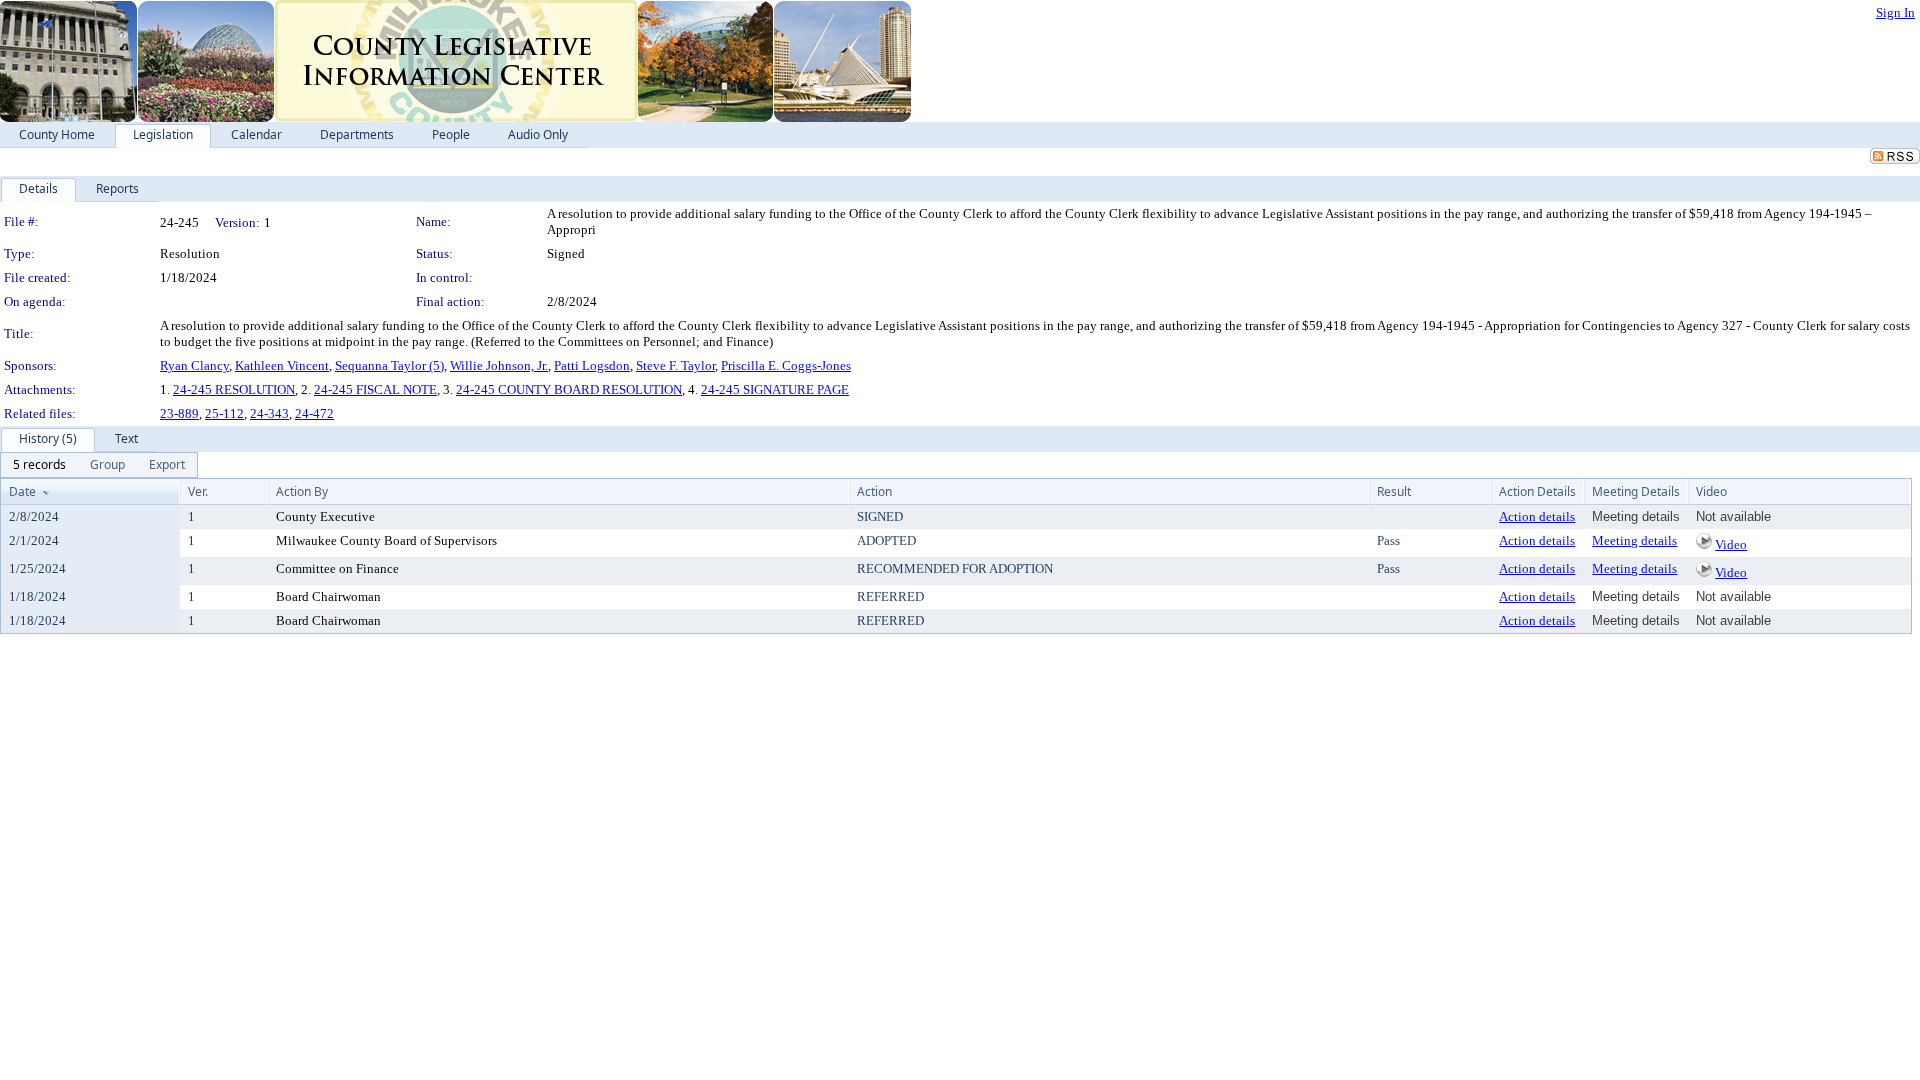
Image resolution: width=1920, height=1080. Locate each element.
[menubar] (99, 465)
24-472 (314, 413)
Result (1394, 491)
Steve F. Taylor (675, 365)
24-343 (269, 413)
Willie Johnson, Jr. (499, 365)
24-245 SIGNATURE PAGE (775, 389)
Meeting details (1634, 540)
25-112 (224, 413)
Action (874, 491)
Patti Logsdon (592, 365)
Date (22, 491)
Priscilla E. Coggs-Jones (786, 365)
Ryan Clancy (194, 365)
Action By (302, 491)
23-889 (179, 413)
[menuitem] (39, 465)
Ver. (198, 491)
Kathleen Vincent (282, 365)
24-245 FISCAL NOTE (375, 389)
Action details (1537, 516)
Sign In (1895, 12)
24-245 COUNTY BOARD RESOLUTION (569, 389)
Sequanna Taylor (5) (389, 365)
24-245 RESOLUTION (234, 389)
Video (1731, 544)
